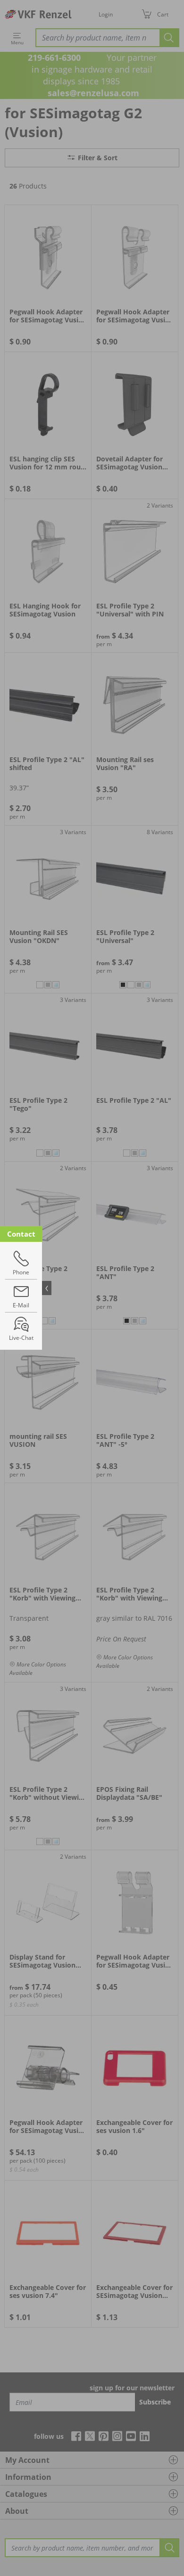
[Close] (47, 1288)
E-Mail (21, 1305)
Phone (21, 1272)
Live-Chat (21, 1338)
